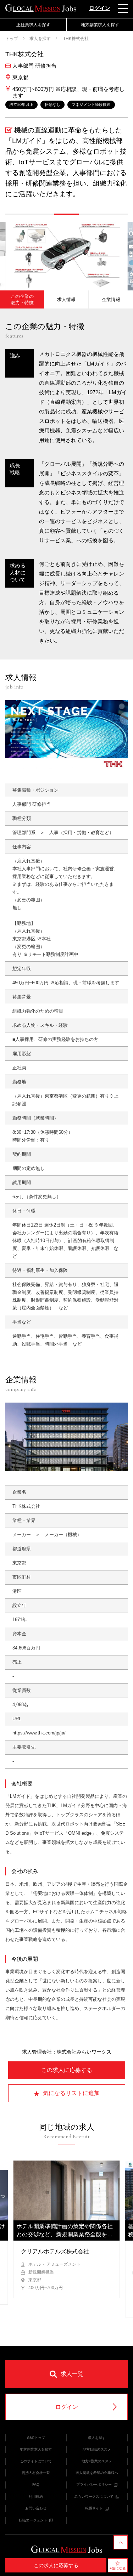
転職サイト (94, 2508)
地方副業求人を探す (100, 25)
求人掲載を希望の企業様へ (97, 2473)
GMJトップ (36, 2438)
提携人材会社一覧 (36, 2473)
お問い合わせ (36, 2508)
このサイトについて (36, 2461)
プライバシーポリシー (94, 2484)
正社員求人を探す (33, 25)
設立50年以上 (21, 104)
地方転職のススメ (97, 2449)
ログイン (100, 8)
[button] (18, 214)
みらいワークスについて (94, 2496)
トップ (12, 39)
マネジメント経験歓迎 (91, 104)
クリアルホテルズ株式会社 (55, 2251)
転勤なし (52, 104)
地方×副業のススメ (97, 2461)
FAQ (36, 2484)
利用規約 (36, 2496)
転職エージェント (33, 2520)
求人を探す (40, 39)
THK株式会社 (75, 39)
